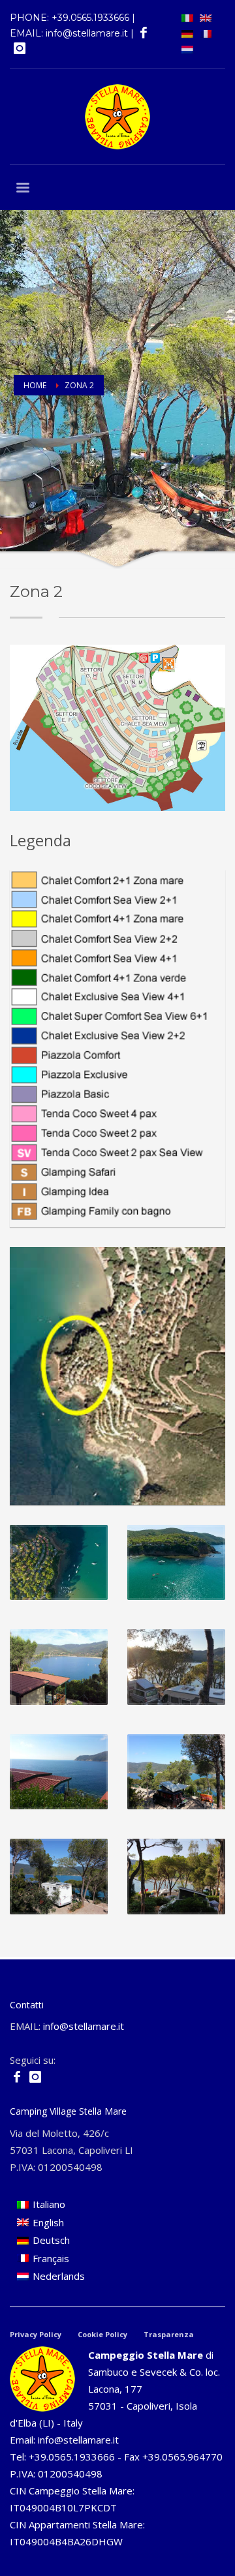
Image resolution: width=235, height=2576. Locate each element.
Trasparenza (169, 2334)
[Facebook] (143, 33)
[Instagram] (19, 48)
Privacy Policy (36, 2334)
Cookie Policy (102, 2334)
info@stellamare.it (87, 33)
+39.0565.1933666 (90, 18)
